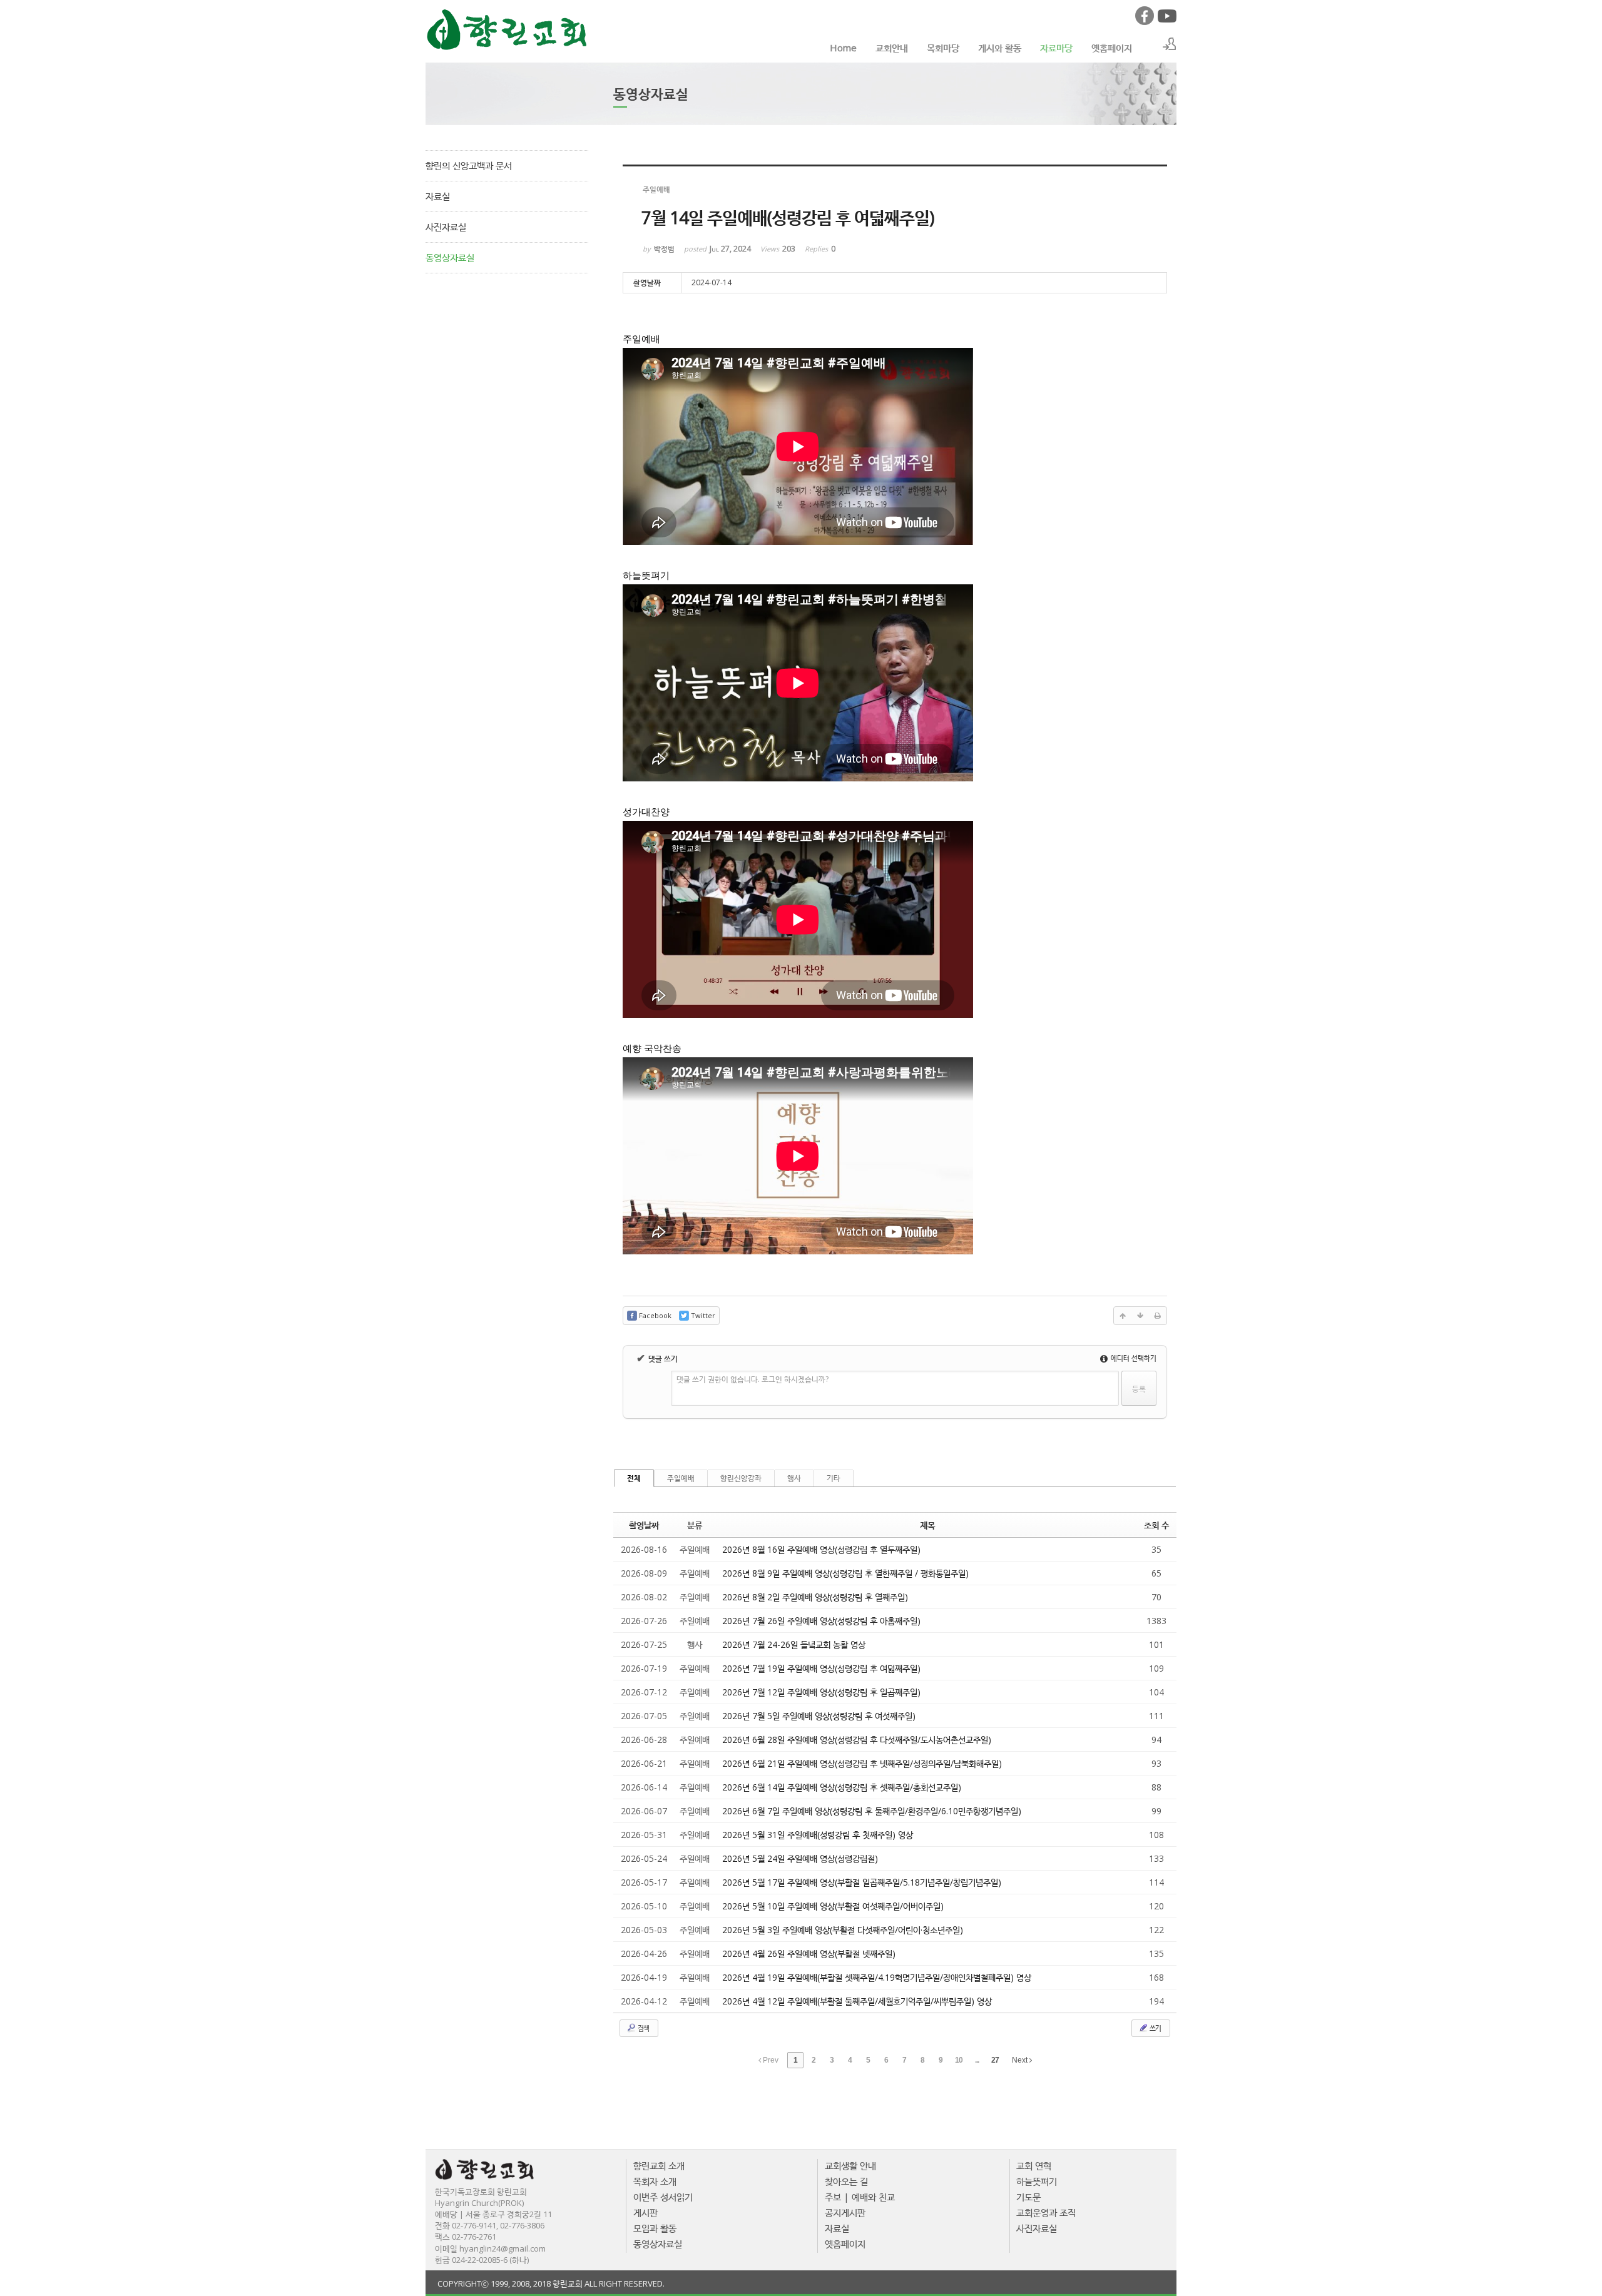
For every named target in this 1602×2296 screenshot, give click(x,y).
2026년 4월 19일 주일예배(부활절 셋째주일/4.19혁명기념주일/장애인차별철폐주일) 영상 (877, 1977)
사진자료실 (446, 226)
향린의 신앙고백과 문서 (469, 165)
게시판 (645, 2212)
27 (995, 2060)
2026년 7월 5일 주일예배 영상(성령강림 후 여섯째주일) (819, 1716)
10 (959, 2060)
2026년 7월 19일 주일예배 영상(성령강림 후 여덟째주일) (821, 1668)
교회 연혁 (1034, 2165)
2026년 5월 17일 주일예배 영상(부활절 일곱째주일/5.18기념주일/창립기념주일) (862, 1882)
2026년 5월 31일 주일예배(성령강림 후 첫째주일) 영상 (818, 1835)
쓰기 (1155, 2028)
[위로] (1123, 1316)
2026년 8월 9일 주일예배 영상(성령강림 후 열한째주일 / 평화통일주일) (845, 1573)
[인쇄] (1158, 1316)
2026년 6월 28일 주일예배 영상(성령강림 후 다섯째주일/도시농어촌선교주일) (857, 1740)
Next (1021, 2060)
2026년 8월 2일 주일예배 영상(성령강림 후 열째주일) (815, 1597)
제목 (927, 1525)
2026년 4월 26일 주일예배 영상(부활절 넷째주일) (809, 1953)
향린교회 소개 (659, 2165)
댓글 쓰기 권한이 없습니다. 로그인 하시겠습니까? (753, 1379)
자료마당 (1056, 48)
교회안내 (892, 48)
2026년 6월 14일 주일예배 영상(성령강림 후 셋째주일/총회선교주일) (842, 1787)
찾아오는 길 (846, 2181)
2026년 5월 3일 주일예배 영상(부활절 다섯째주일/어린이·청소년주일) (843, 1930)
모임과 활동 (655, 2228)
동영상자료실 (450, 257)
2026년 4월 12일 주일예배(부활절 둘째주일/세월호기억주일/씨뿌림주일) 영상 (857, 2001)
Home (843, 48)
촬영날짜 (644, 1525)
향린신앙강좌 (741, 1478)
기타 (834, 1478)
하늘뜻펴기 (1037, 2181)
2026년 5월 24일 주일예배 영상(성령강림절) (800, 1858)
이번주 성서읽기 (663, 2197)
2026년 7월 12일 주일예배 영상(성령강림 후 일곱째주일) (821, 1692)
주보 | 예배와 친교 (860, 2197)
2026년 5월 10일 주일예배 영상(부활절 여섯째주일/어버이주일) (833, 1906)
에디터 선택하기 (1133, 1358)
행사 (794, 1478)
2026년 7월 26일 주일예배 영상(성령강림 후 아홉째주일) (821, 1621)
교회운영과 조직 (1046, 2212)
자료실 (438, 196)
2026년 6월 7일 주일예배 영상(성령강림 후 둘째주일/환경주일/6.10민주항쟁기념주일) (872, 1811)
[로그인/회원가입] (1170, 44)
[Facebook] (1144, 22)
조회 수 (1156, 1525)
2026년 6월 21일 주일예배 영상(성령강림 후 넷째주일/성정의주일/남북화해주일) (862, 1763)
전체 (634, 1478)
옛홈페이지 (1112, 48)
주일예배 (681, 1478)
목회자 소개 (655, 2181)
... (977, 2060)
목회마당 (943, 48)
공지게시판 (845, 2212)
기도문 (1028, 2197)
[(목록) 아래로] (1140, 1316)
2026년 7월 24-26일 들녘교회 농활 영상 (794, 1644)
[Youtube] (1166, 22)
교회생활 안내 (850, 2165)
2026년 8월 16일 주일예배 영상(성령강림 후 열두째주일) (821, 1549)
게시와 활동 (1000, 48)
